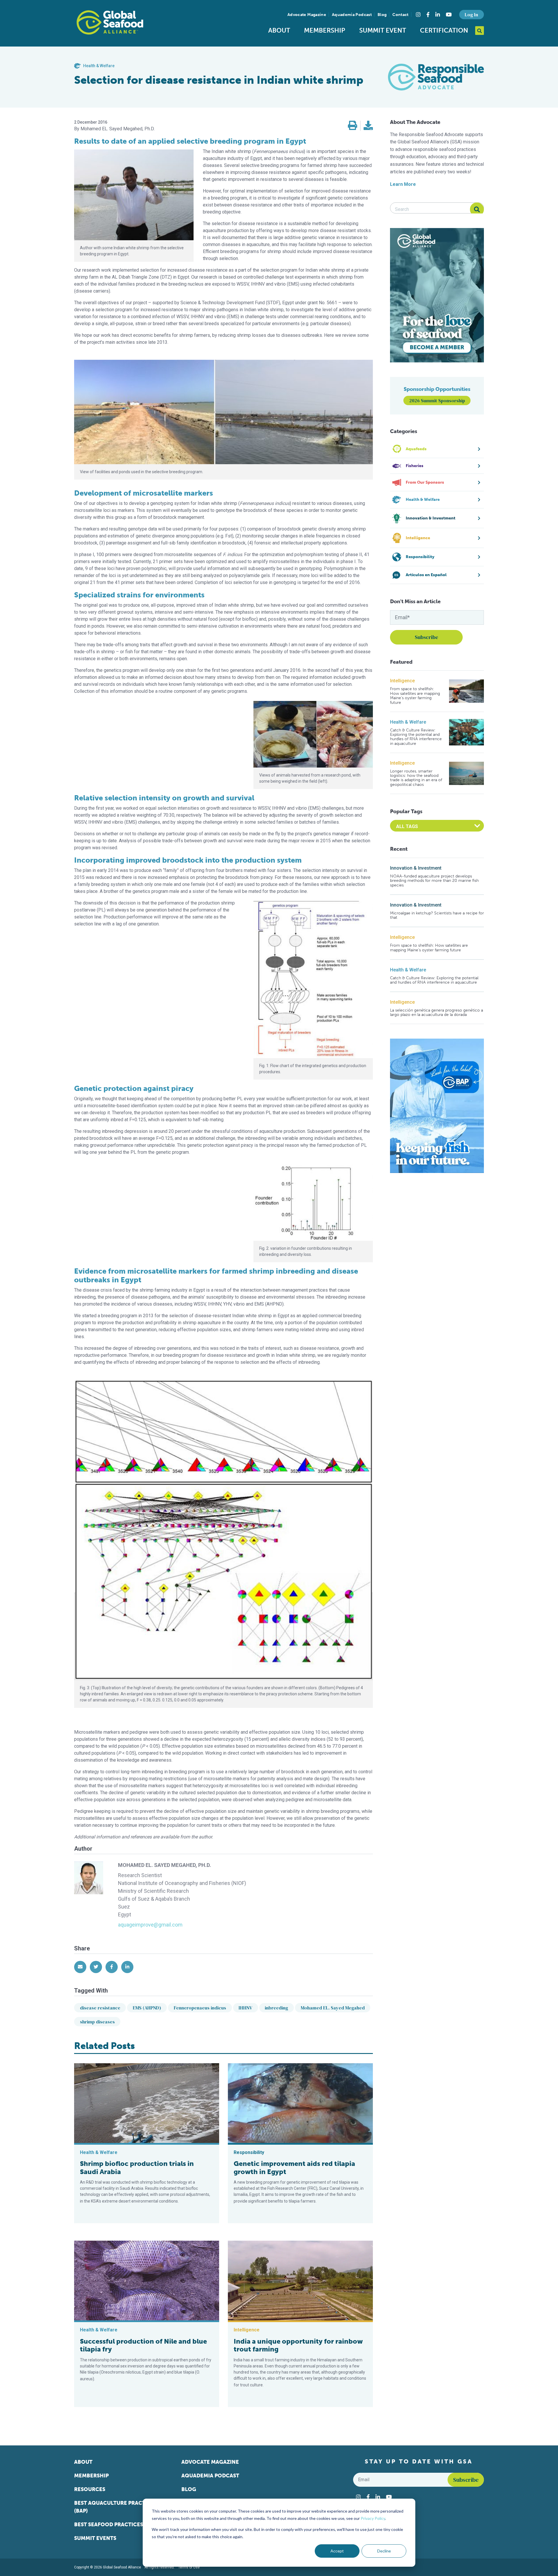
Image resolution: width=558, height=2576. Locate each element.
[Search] (477, 209)
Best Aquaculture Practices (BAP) (116, 2507)
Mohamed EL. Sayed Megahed (333, 2008)
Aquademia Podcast (352, 15)
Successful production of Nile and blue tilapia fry (143, 2345)
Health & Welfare (408, 722)
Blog (382, 15)
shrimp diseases (97, 2022)
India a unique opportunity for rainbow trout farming (298, 2345)
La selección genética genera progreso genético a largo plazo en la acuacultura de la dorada (437, 1013)
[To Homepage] (110, 22)
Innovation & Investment (416, 868)
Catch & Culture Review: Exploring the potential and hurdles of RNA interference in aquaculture (416, 737)
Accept (337, 2551)
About (279, 30)
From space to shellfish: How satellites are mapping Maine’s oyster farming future (415, 696)
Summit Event (383, 30)
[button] (353, 126)
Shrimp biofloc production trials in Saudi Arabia (137, 2168)
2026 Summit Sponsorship (437, 400)
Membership (325, 30)
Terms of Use (189, 2567)
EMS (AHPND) (147, 2008)
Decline (384, 2551)
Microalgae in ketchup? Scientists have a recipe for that (437, 915)
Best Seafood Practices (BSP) (116, 2525)
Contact (400, 15)
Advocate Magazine (307, 15)
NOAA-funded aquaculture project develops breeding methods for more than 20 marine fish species (434, 881)
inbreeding (276, 2008)
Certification (444, 30)
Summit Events (95, 2538)
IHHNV (245, 2008)
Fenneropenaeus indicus (200, 2008)
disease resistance (100, 2008)
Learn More (403, 184)
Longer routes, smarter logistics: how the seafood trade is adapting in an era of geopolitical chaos (416, 778)
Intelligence (402, 681)
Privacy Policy (373, 2518)
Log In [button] (471, 15)
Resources (90, 2489)
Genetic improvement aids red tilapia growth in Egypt (294, 2168)
